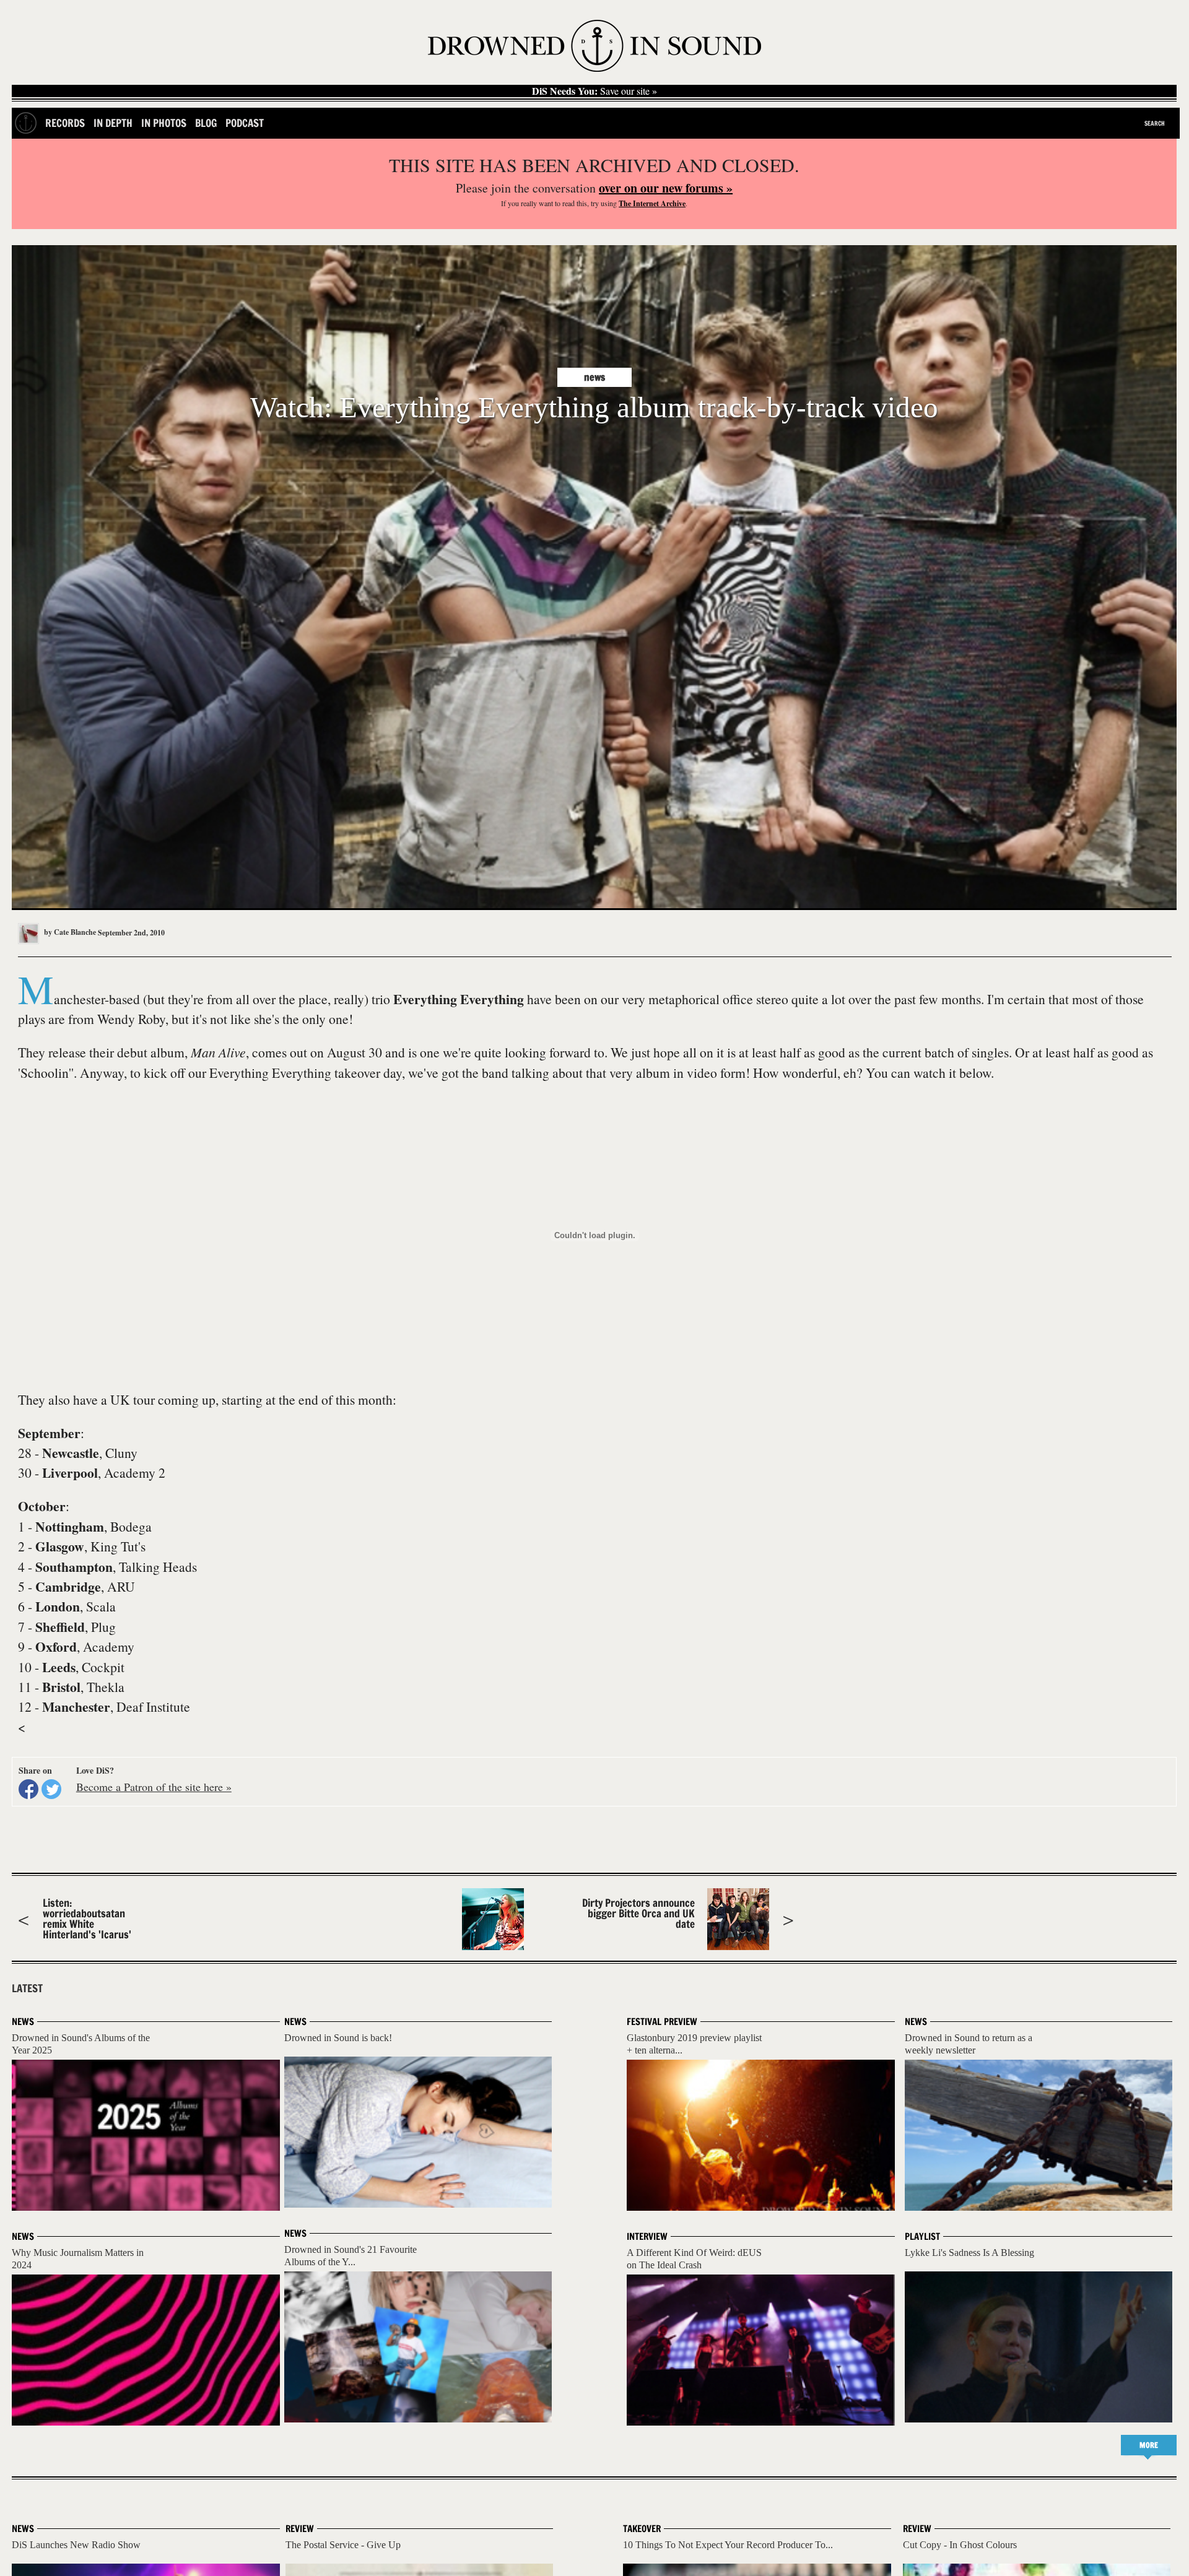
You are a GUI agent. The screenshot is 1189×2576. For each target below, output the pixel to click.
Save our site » (594, 91)
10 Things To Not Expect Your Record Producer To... (728, 2545)
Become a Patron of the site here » (154, 1787)
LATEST (27, 1988)
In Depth (113, 123)
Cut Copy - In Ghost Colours (960, 2545)
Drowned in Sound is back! (338, 2038)
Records (65, 123)
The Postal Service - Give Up (343, 2545)
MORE (1149, 2445)
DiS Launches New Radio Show (76, 2545)
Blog (206, 123)
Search (1155, 123)
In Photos (164, 123)
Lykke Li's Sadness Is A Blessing (969, 2253)
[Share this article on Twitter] (51, 1789)
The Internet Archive (652, 203)
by (69, 932)
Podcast (245, 123)
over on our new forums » (666, 188)
